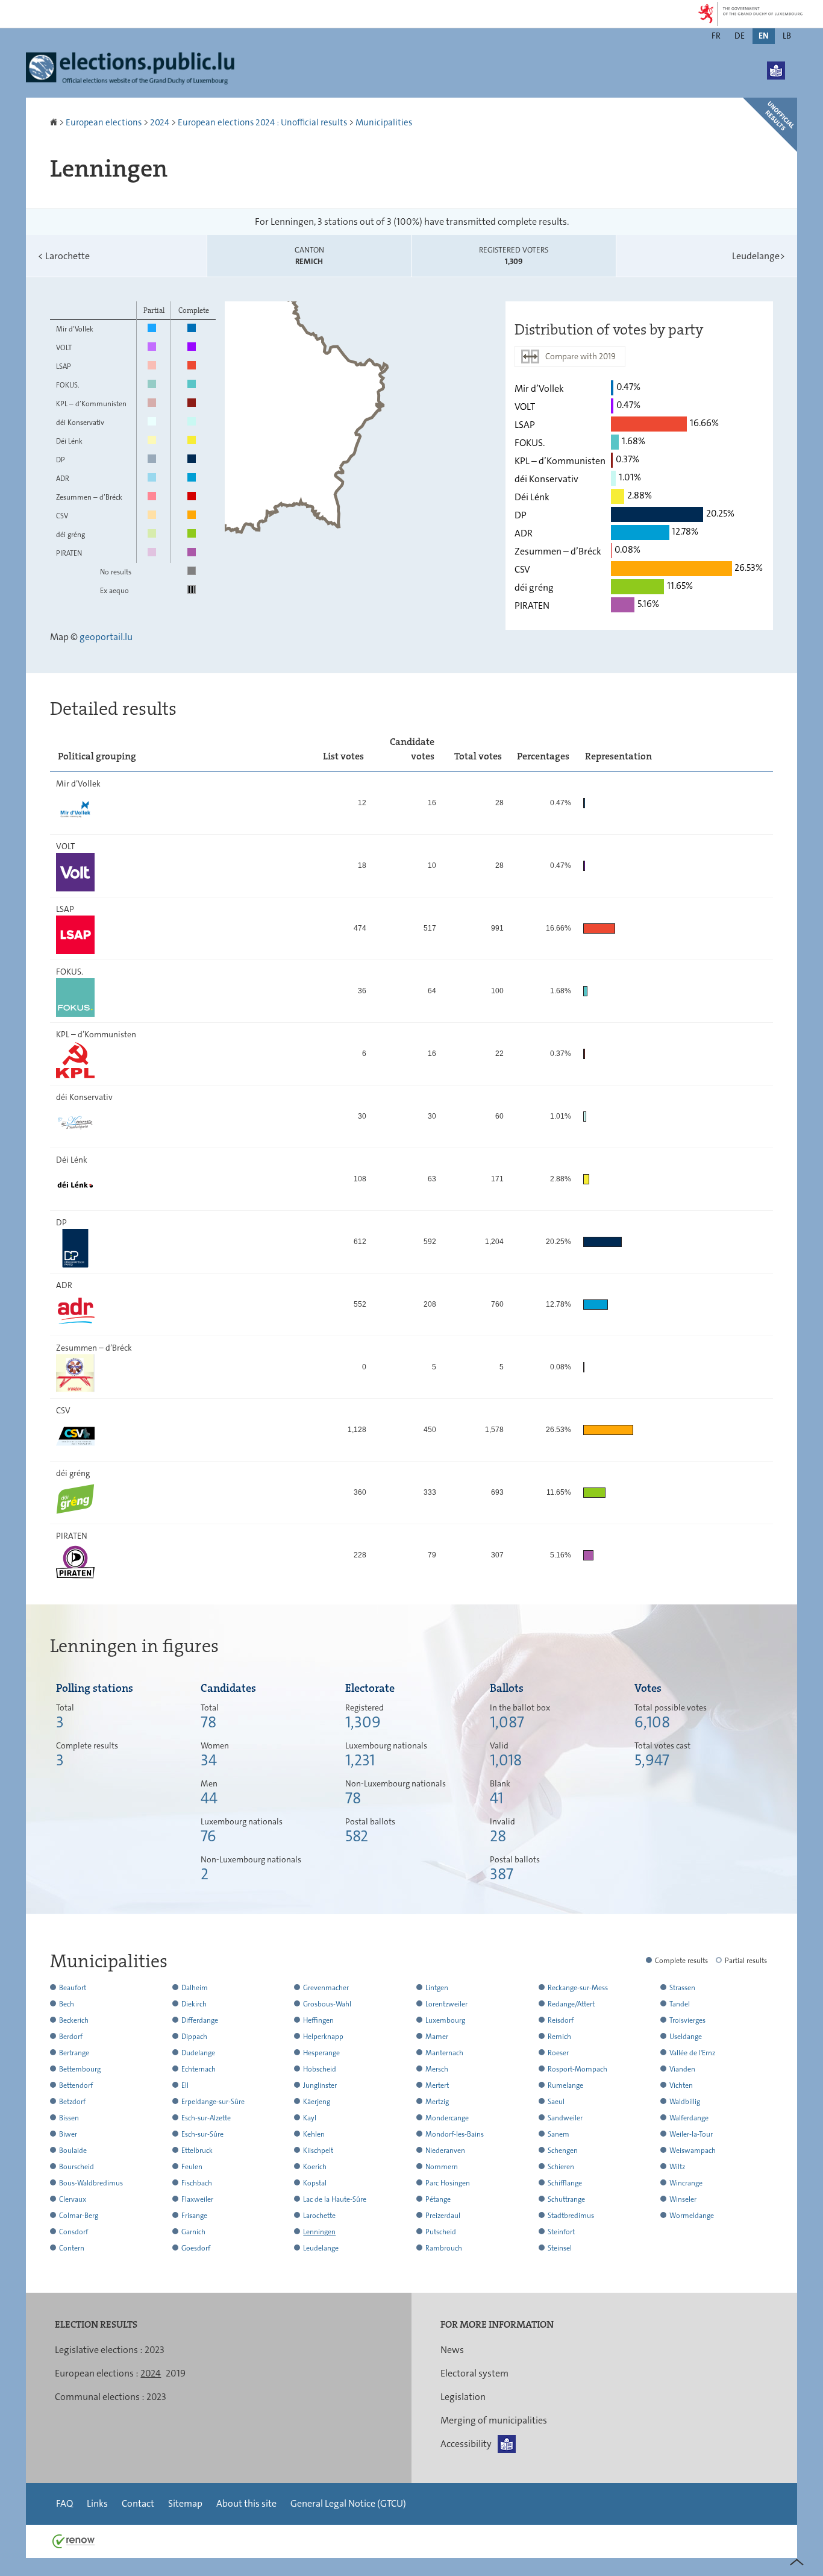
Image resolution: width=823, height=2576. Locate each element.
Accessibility (466, 2444)
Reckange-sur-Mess (578, 1988)
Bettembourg (80, 2069)
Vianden (682, 2069)
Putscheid (441, 2232)
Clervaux (73, 2199)
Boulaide (73, 2150)
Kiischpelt (318, 2150)
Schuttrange (566, 2199)
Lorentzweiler (446, 2004)
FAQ (64, 2503)
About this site (246, 2503)
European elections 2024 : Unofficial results (262, 122)
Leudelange (759, 256)
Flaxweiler (197, 2199)
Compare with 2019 (580, 356)
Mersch (437, 2069)
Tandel (680, 2004)
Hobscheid (320, 2069)
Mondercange (447, 2118)
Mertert (437, 2085)
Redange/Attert (571, 2004)
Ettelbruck (197, 2150)
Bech (67, 2004)
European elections (104, 122)
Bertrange (74, 2053)
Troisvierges (687, 2020)
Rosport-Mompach (577, 2069)
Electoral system (474, 2373)
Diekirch (194, 2004)
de (740, 36)
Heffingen (318, 2020)
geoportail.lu (106, 637)
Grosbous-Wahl (327, 2004)
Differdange (200, 2020)
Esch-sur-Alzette (206, 2118)
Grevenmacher (326, 1988)
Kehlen (314, 2134)
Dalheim (195, 1988)
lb (787, 36)
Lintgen (437, 1988)
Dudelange (198, 2053)
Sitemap (185, 2503)
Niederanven (445, 2150)
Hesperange (321, 2053)
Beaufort (73, 1988)
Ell (185, 2085)
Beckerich (74, 2020)
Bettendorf (76, 2085)
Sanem (559, 2134)
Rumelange (565, 2085)
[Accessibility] (776, 71)
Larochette (64, 256)
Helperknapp (323, 2037)
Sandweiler (565, 2118)
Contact (138, 2503)
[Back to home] (55, 122)
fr (716, 36)
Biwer (68, 2134)
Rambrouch (444, 2248)
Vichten (681, 2085)
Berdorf (71, 2037)
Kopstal (315, 2183)
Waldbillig (685, 2102)
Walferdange (689, 2118)
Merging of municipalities (494, 2420)
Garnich (193, 2232)
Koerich (315, 2167)
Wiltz (677, 2167)
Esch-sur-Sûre (202, 2134)
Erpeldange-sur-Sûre (213, 2102)
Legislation (463, 2397)
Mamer (437, 2037)
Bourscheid (77, 2167)
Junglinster (320, 2085)
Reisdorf (561, 2020)
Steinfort (561, 2232)
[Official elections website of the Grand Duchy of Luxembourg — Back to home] (134, 70)
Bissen (69, 2118)
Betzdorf (72, 2102)
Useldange (686, 2037)
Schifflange (565, 2183)
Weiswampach (693, 2150)
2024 (160, 122)
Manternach (444, 2053)
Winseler (683, 2199)
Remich (559, 2037)
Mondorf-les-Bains (455, 2134)
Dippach (194, 2037)
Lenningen (319, 2232)
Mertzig (437, 2102)
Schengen (563, 2150)
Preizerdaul (443, 2216)
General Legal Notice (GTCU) (348, 2503)
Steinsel (560, 2248)
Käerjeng (317, 2102)
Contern (72, 2248)
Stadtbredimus (571, 2216)
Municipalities (384, 122)
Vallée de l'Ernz (692, 2053)
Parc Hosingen (448, 2183)
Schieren (561, 2167)
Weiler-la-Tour (691, 2134)
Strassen (682, 1988)
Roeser (558, 2053)
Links (97, 2503)
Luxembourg (445, 2020)
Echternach (199, 2069)
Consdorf (74, 2232)
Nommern (442, 2167)
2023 (155, 2350)
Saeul (556, 2102)
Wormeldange (692, 2216)
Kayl (310, 2118)
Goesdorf (196, 2248)
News (452, 2350)
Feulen (192, 2167)
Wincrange (686, 2183)
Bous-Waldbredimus (91, 2183)
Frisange (194, 2216)
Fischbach (197, 2183)
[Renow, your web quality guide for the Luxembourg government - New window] (74, 2541)
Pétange (438, 2199)
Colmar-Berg (79, 2216)
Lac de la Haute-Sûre (335, 2199)
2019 (176, 2373)
